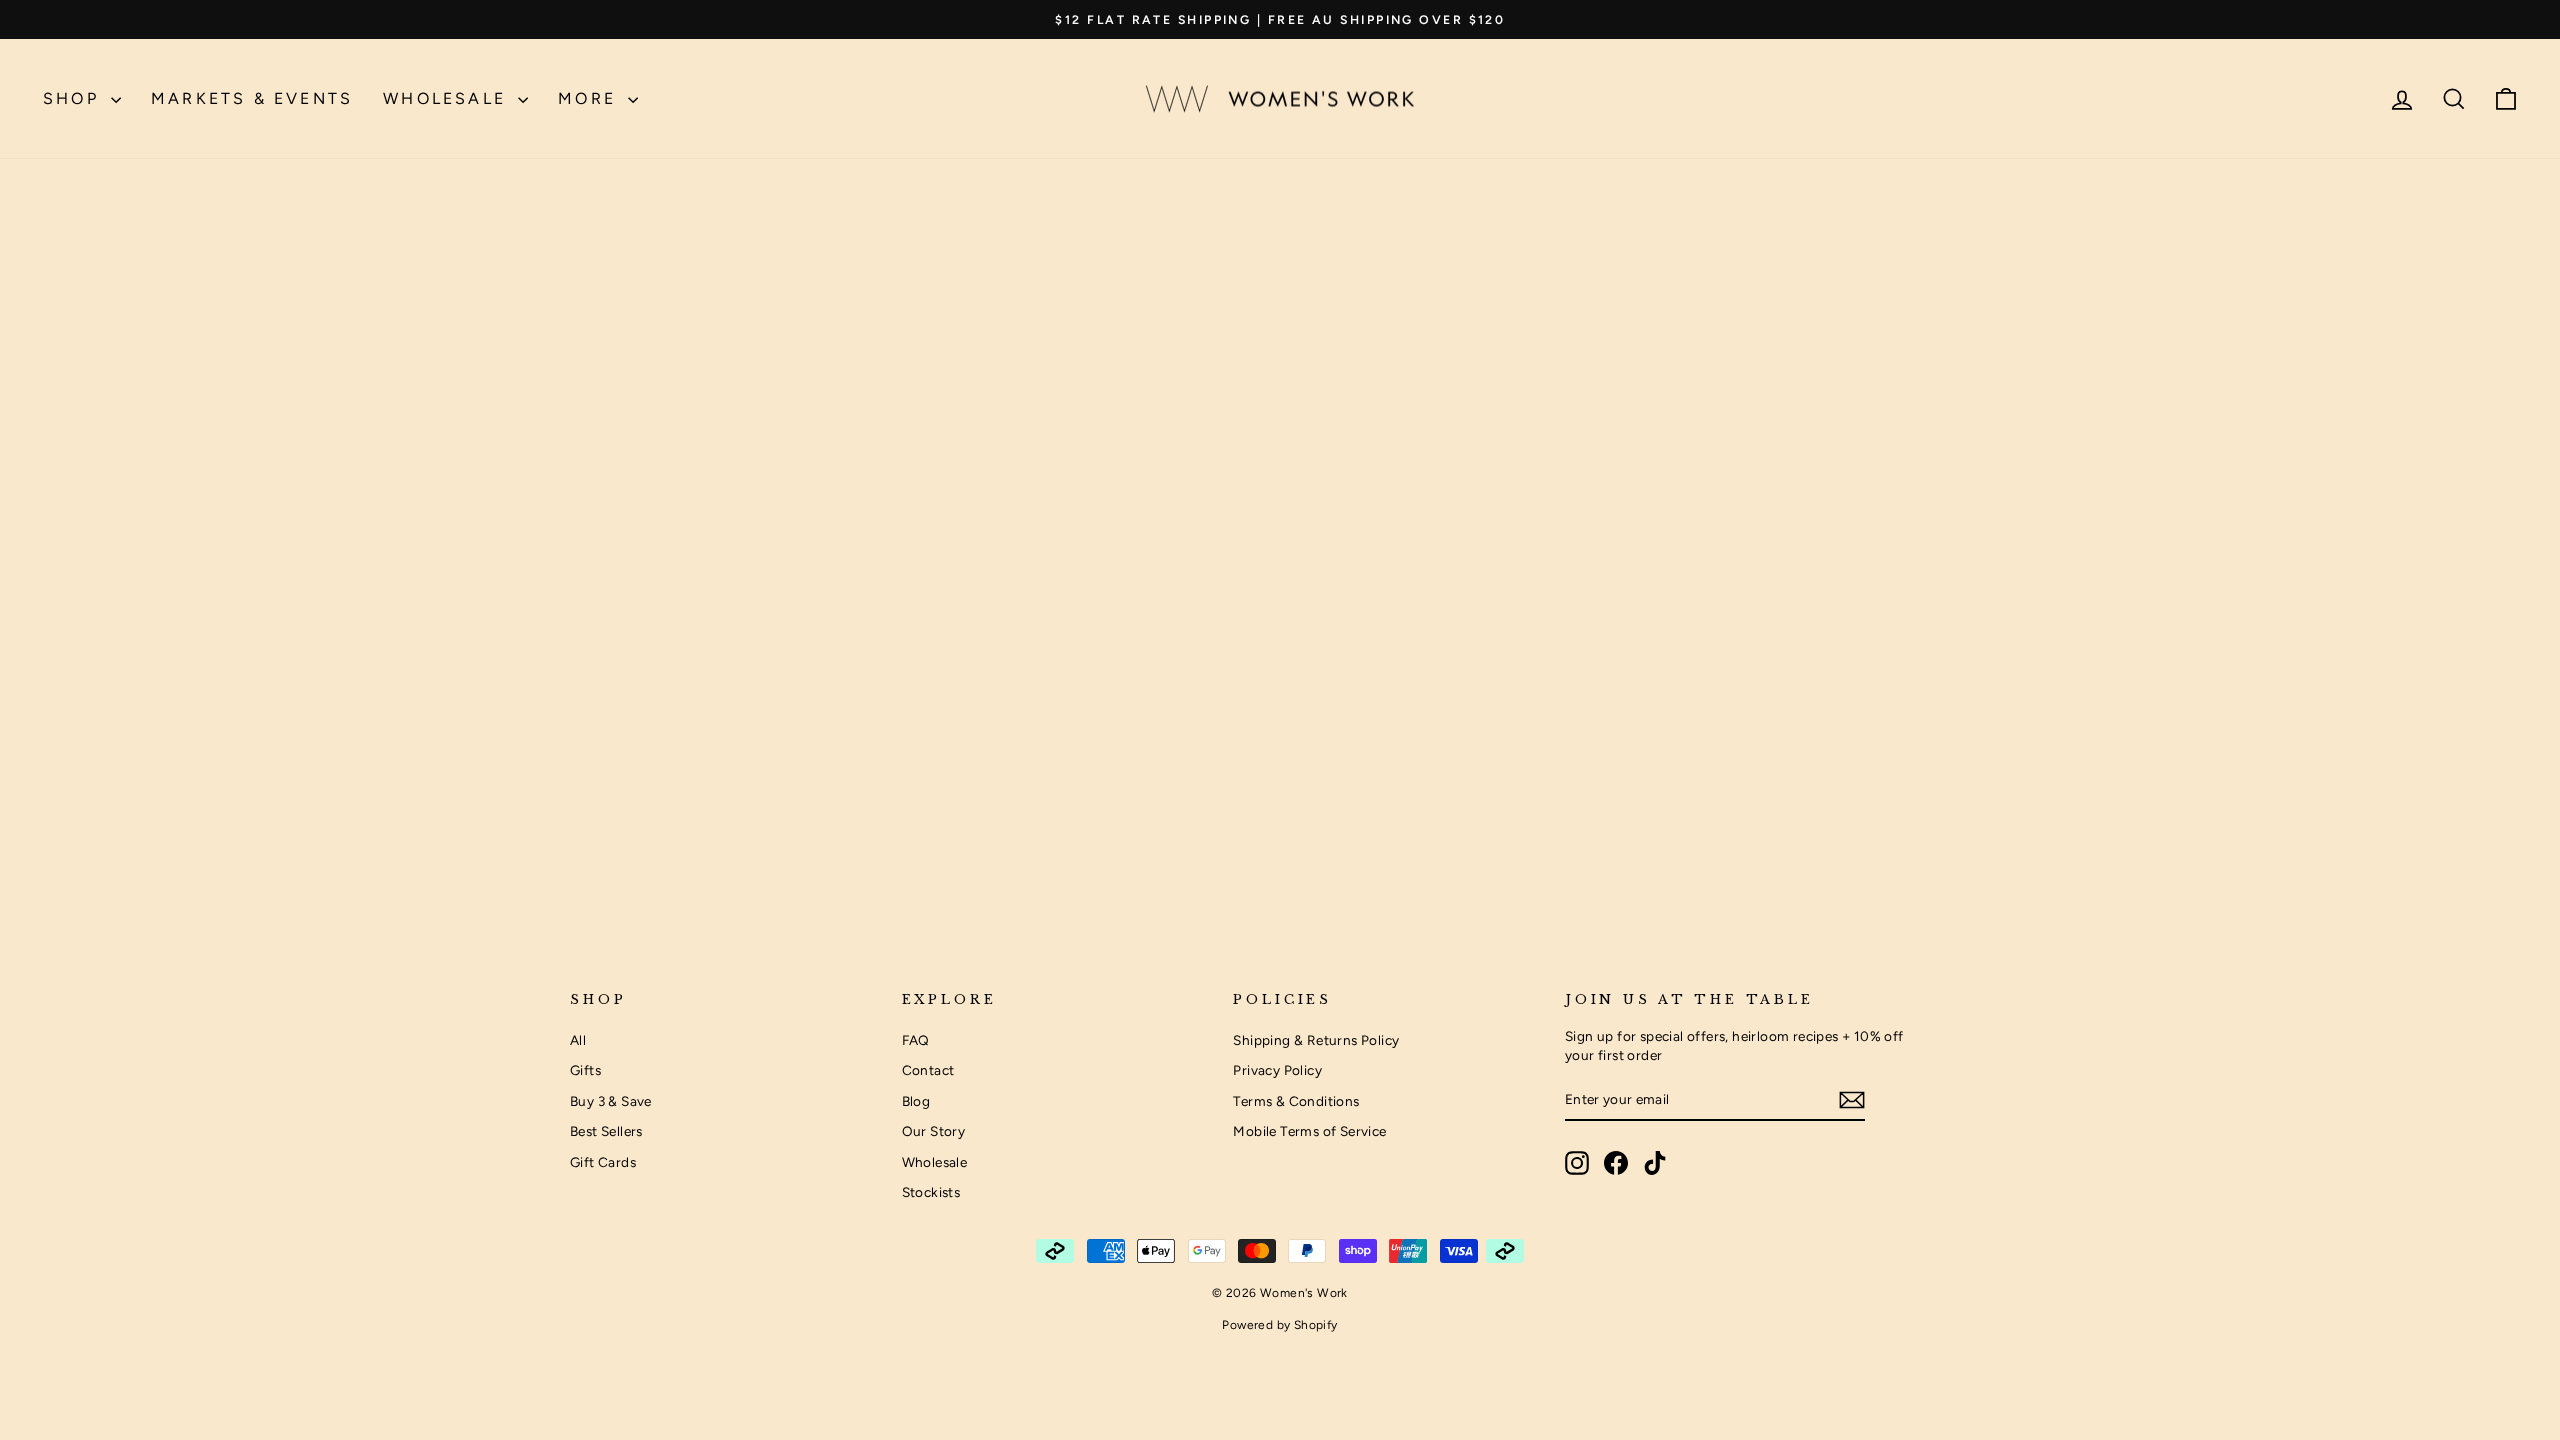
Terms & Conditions (1296, 1101)
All (578, 1040)
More (590, 98)
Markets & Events (252, 98)
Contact (928, 1070)
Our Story (934, 1131)
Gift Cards (603, 1162)
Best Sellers (606, 1131)
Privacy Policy (1277, 1070)
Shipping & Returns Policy (1316, 1040)
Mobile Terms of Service (1309, 1131)
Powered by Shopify (1279, 1325)
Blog (916, 1101)
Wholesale (448, 98)
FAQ (916, 1040)
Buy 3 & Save (611, 1101)
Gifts (585, 1070)
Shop (74, 98)
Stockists (931, 1192)
